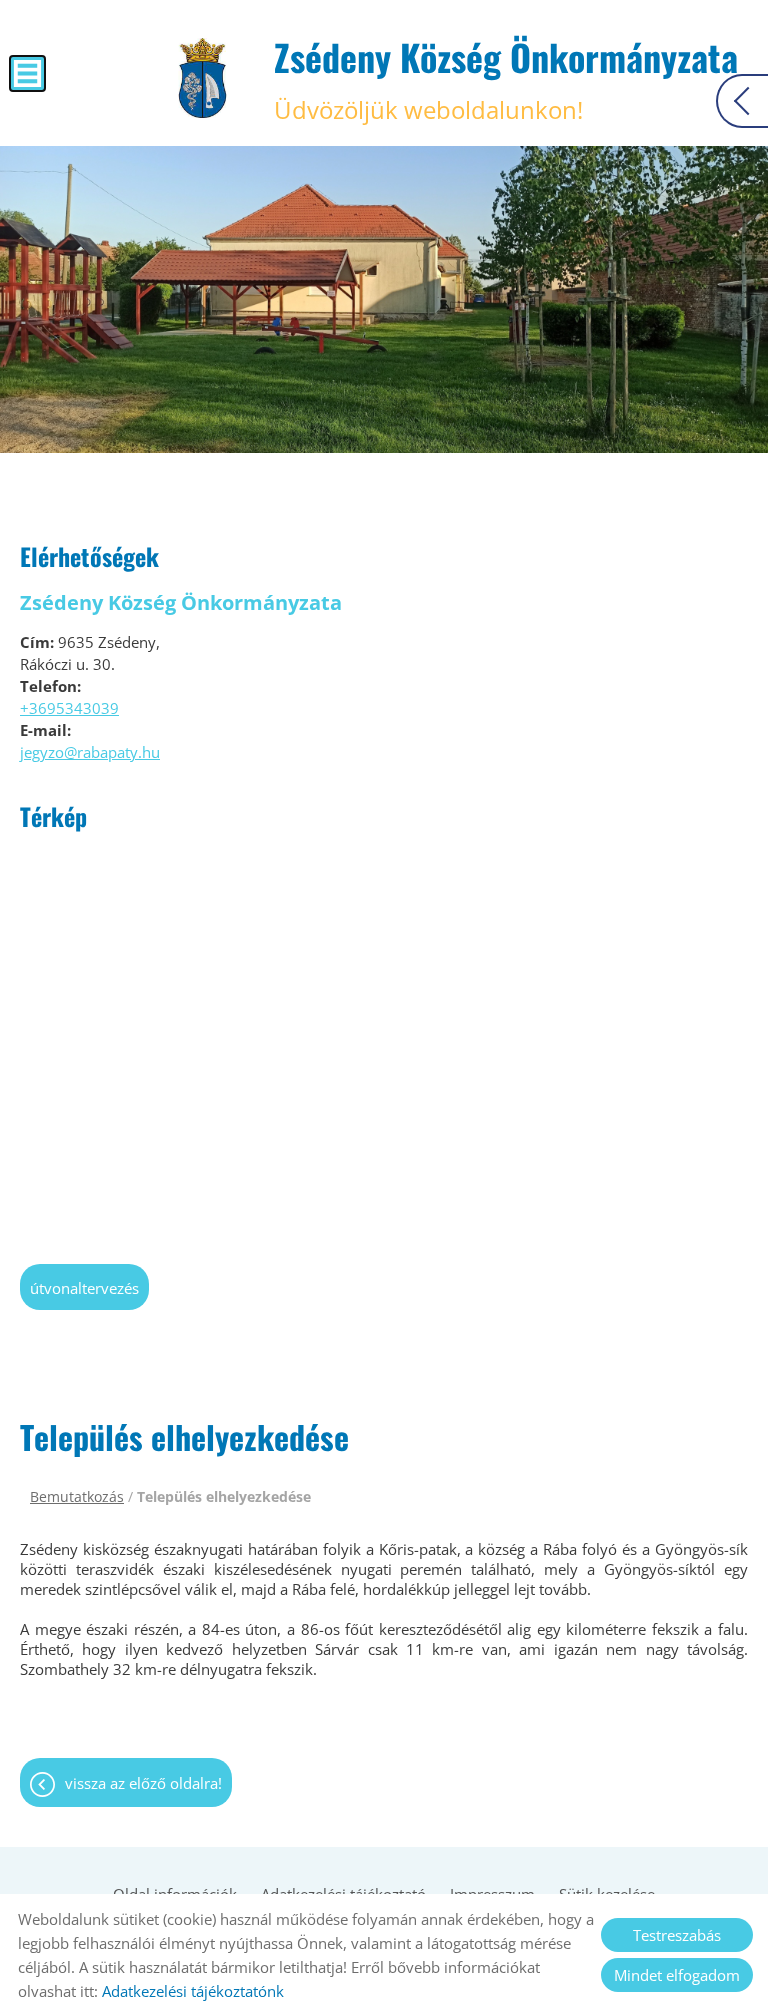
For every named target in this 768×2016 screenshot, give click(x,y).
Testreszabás (677, 1935)
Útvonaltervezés (84, 1288)
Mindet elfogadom (677, 1975)
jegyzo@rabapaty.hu (90, 752)
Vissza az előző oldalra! (143, 1783)
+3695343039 (69, 708)
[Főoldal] (202, 78)
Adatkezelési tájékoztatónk (193, 1991)
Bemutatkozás (77, 1496)
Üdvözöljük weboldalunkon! (506, 78)
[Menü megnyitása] (27, 73)
